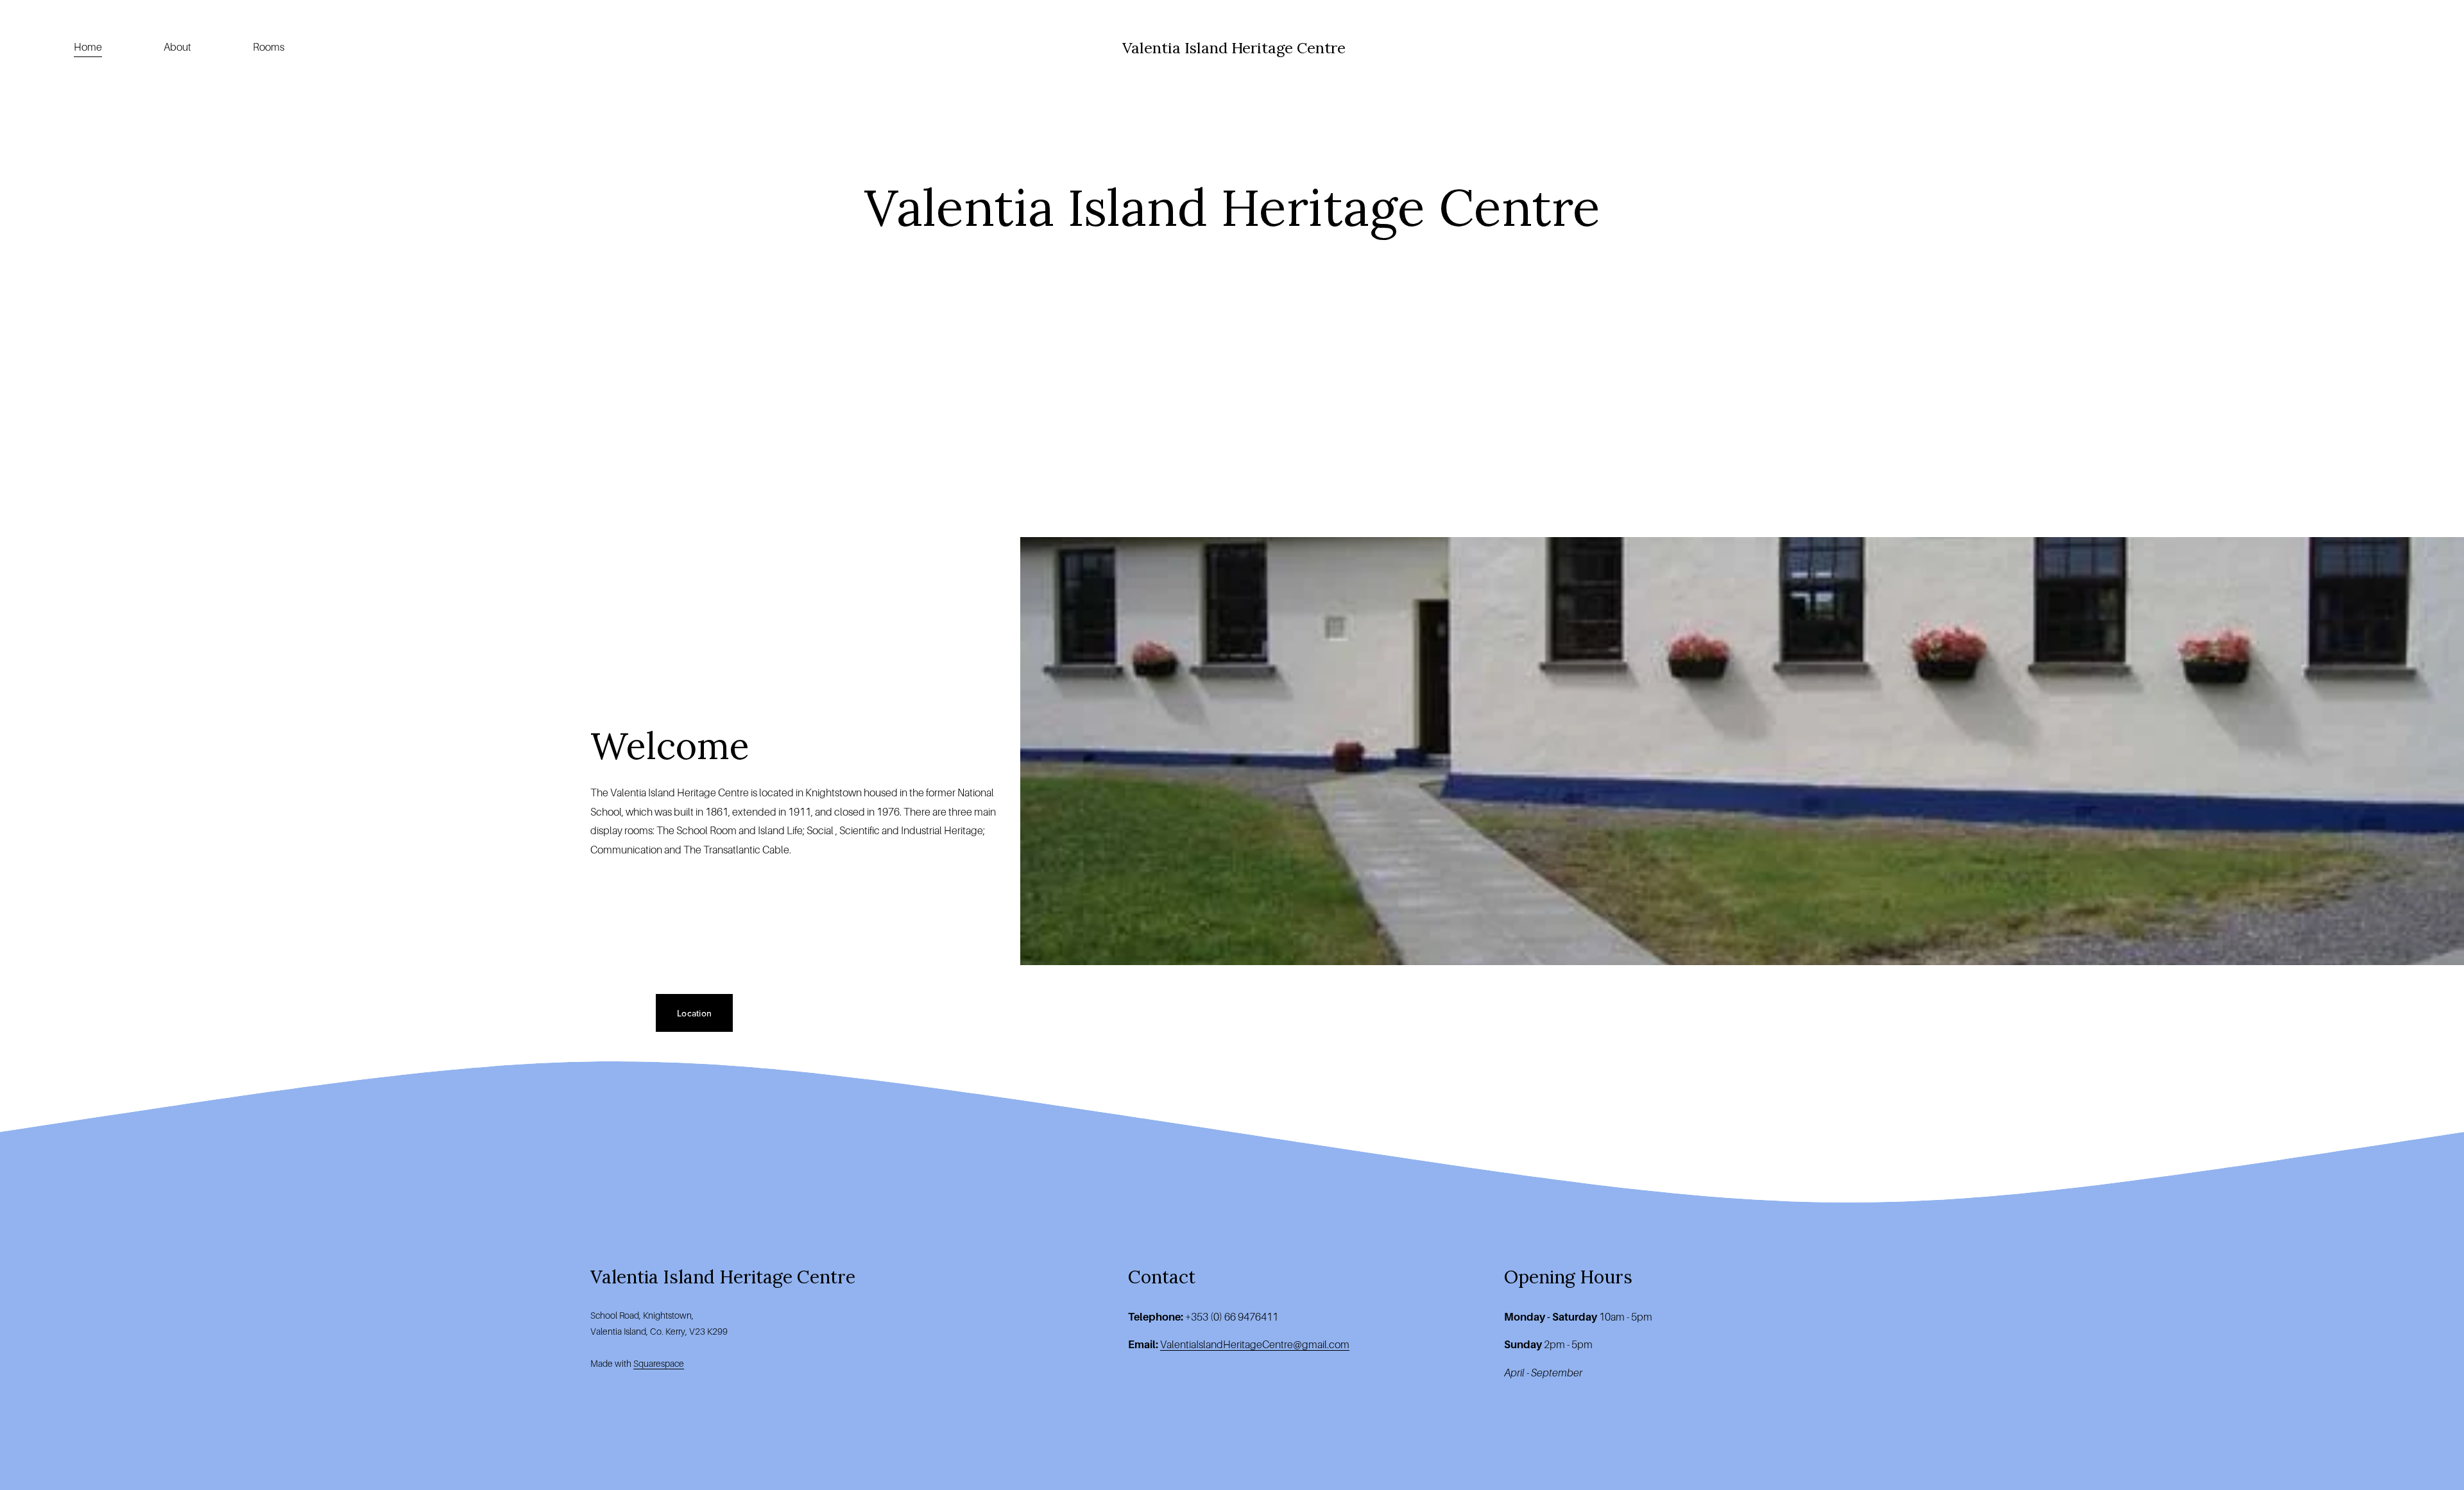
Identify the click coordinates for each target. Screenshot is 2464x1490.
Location (694, 1013)
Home (88, 47)
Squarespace (659, 1364)
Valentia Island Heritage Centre (1234, 47)
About (177, 47)
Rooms (269, 47)
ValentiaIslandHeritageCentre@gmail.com (1255, 1345)
